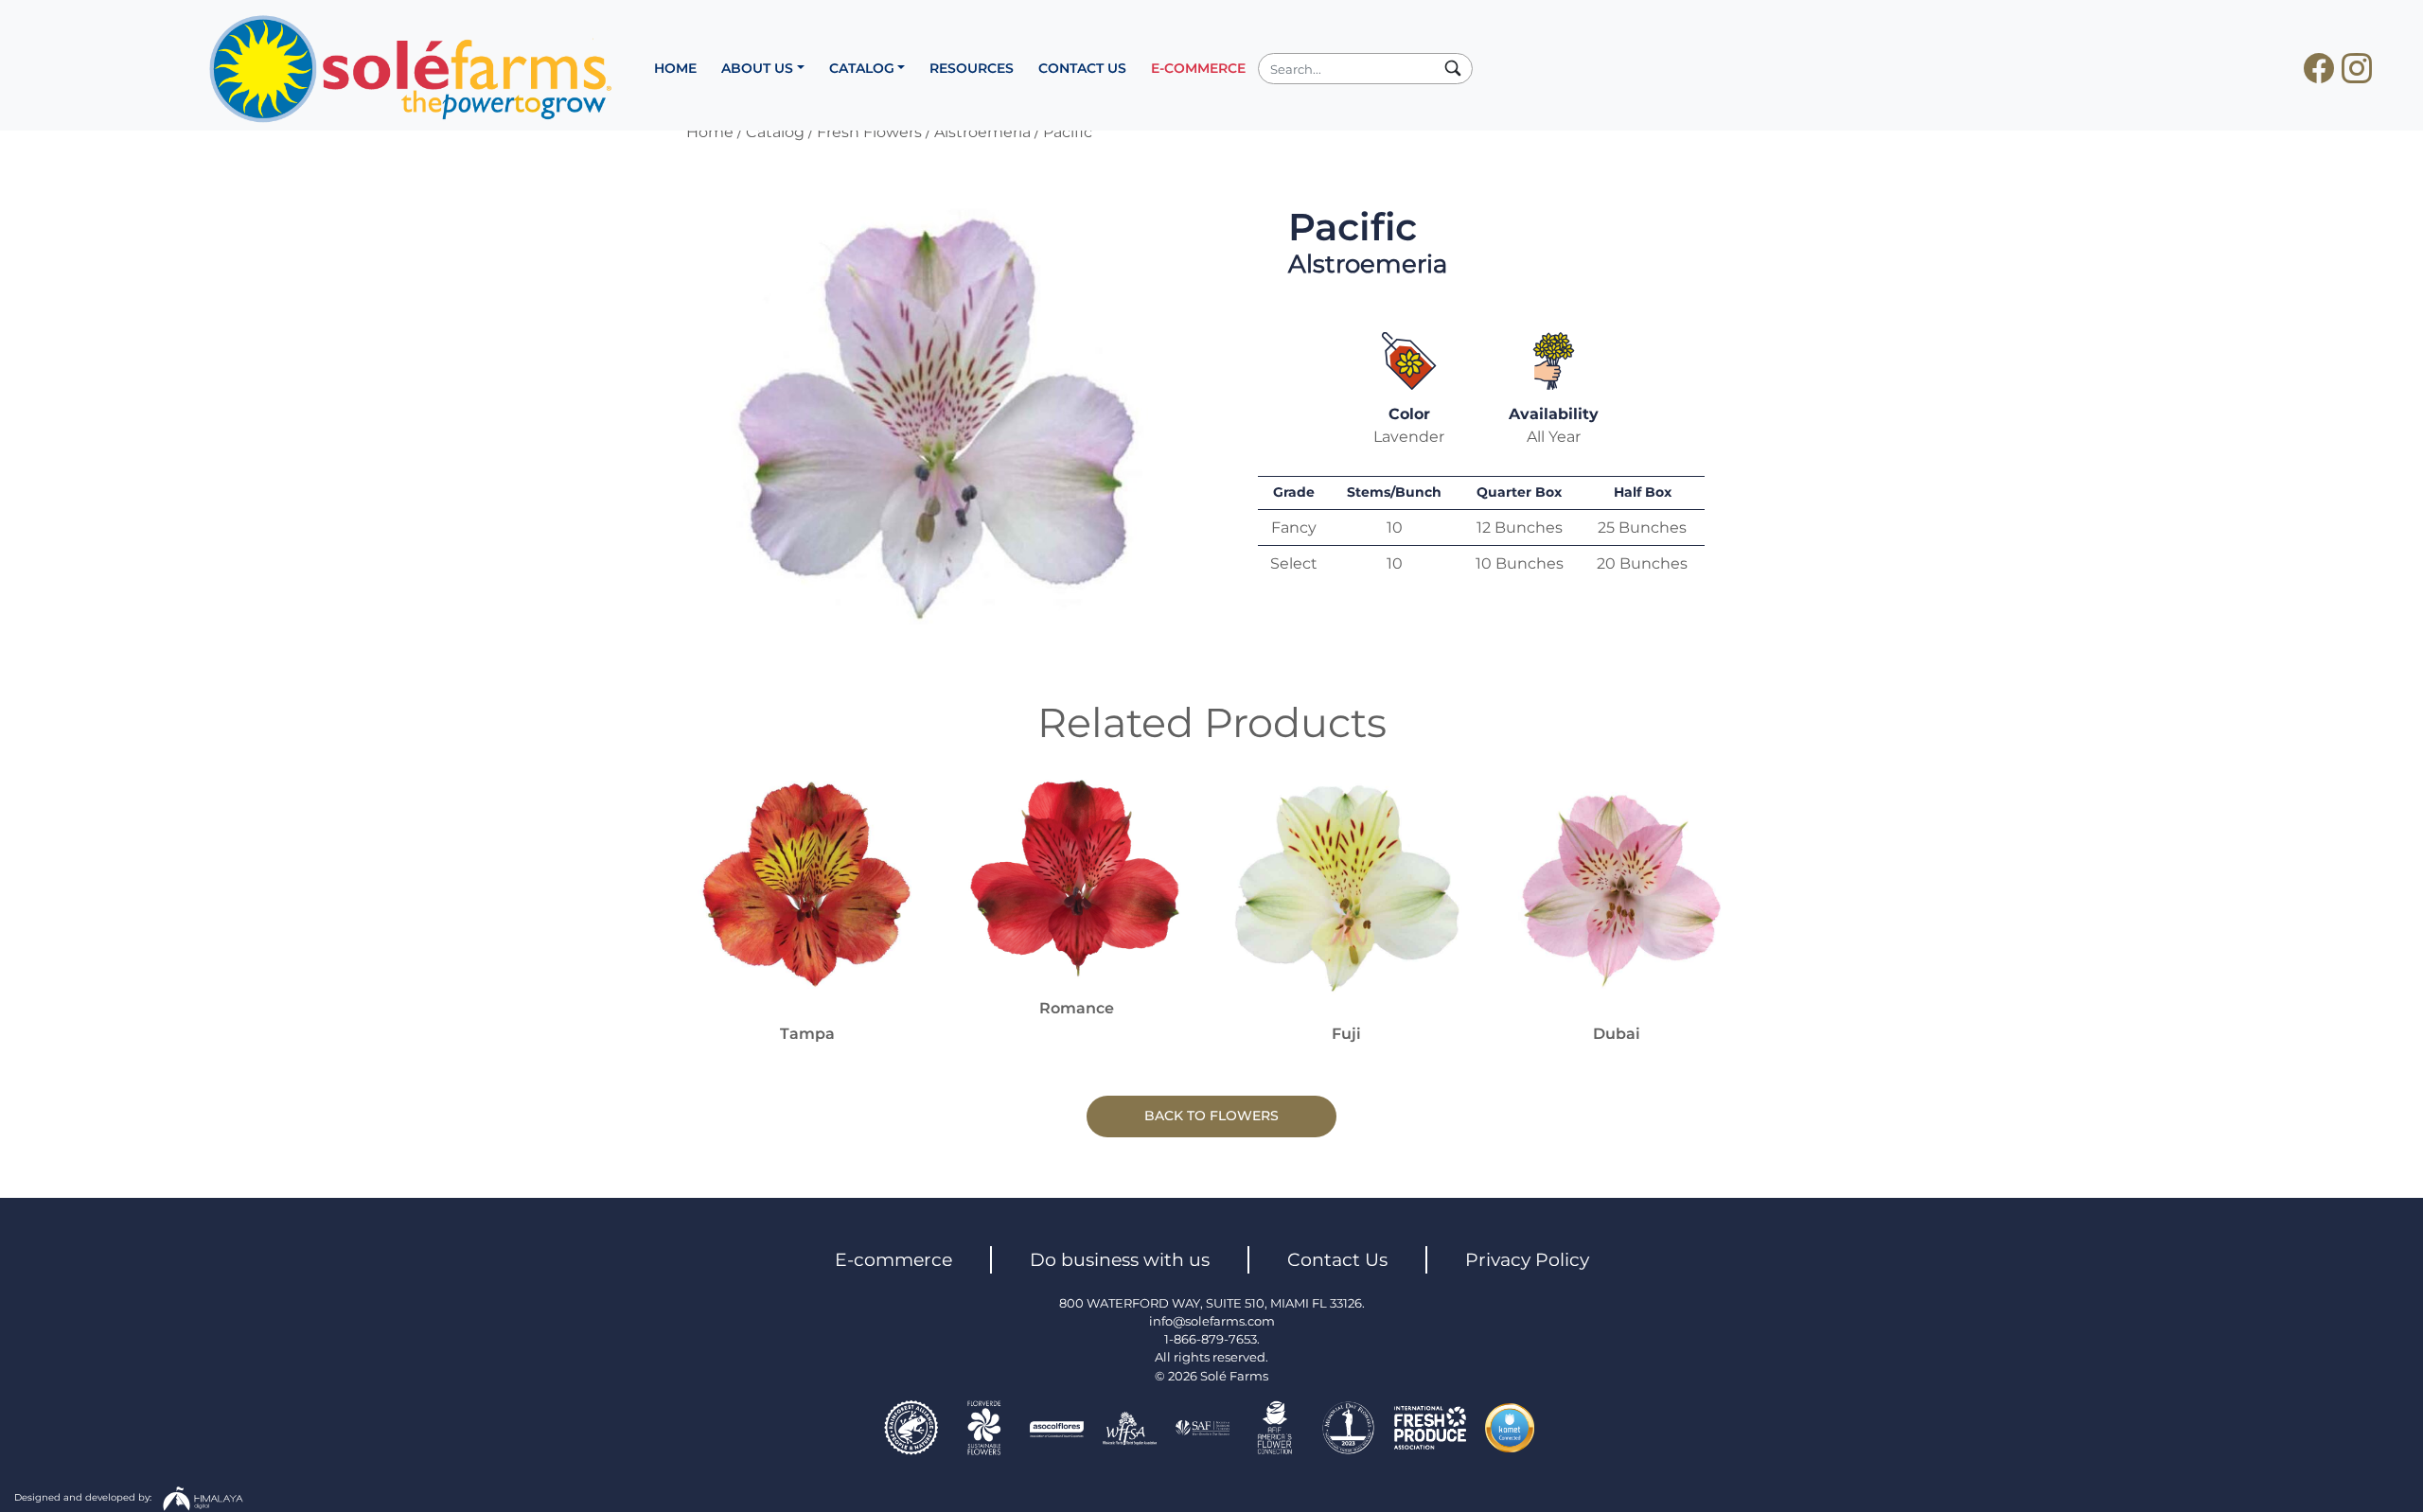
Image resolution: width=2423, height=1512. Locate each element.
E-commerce (893, 1259)
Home (710, 132)
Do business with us (1120, 1259)
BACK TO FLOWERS (1211, 1116)
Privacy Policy (1527, 1259)
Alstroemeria (982, 132)
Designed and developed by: (84, 1496)
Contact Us (1337, 1259)
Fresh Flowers (869, 132)
